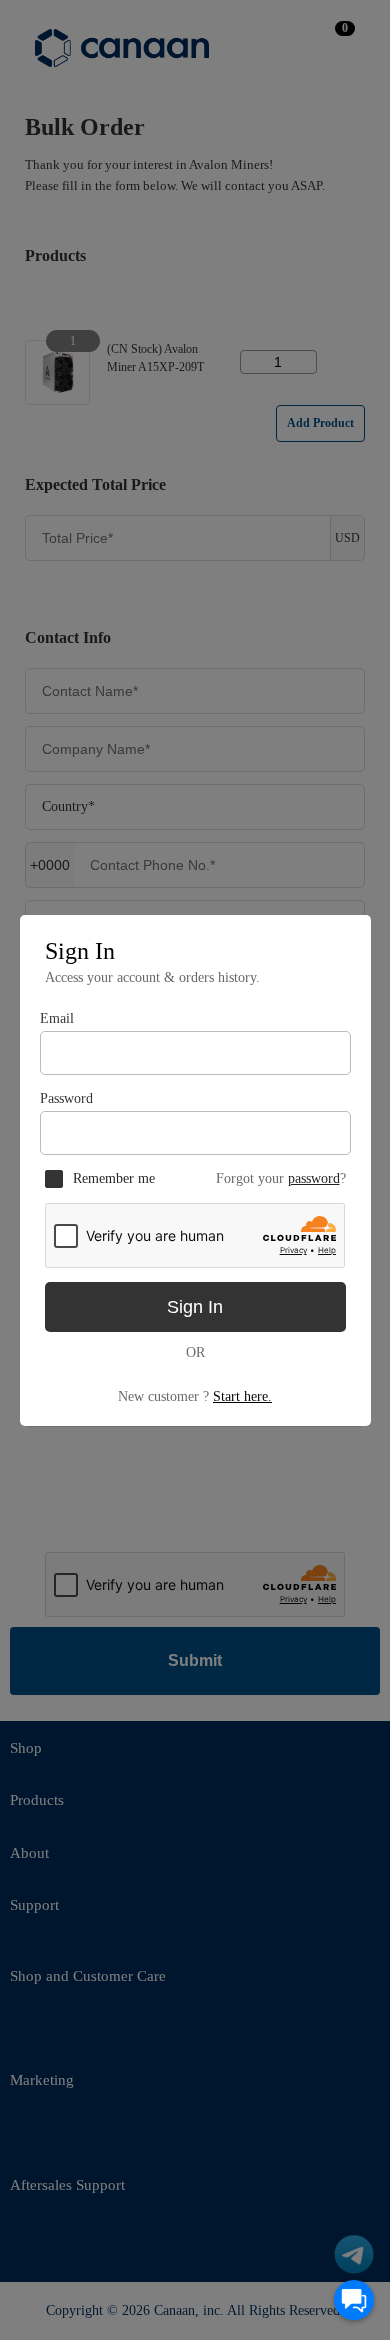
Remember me (114, 1178)
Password (66, 1098)
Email (57, 1018)
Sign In (195, 1307)
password (314, 1178)
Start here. (242, 1396)
